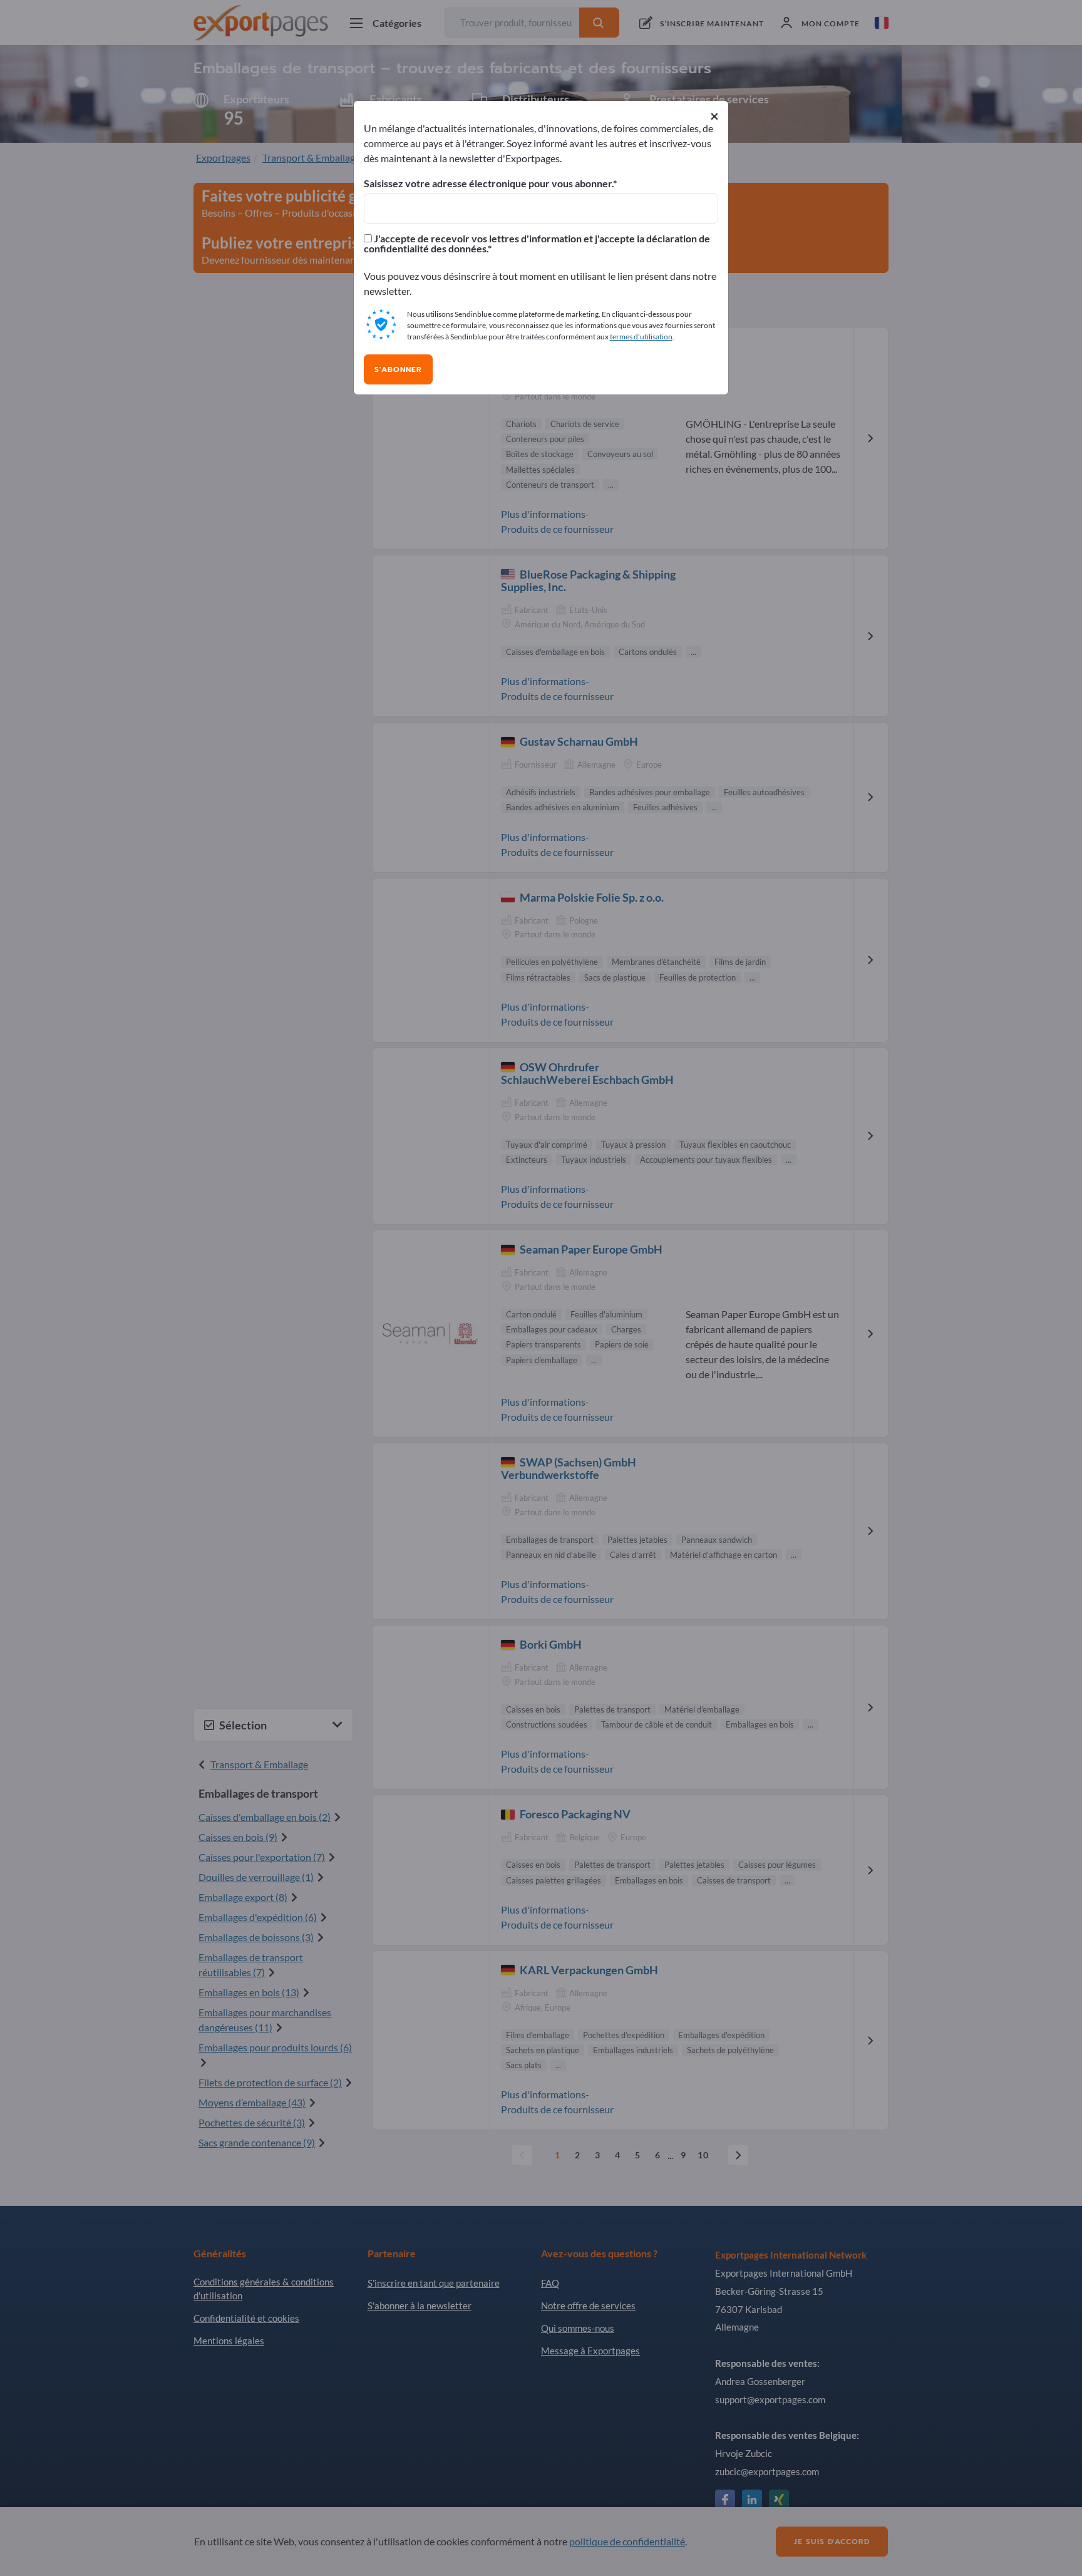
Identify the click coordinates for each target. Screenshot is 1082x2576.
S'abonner (398, 369)
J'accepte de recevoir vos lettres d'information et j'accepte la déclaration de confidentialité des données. (537, 244)
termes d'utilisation (641, 337)
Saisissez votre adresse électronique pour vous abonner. (488, 183)
